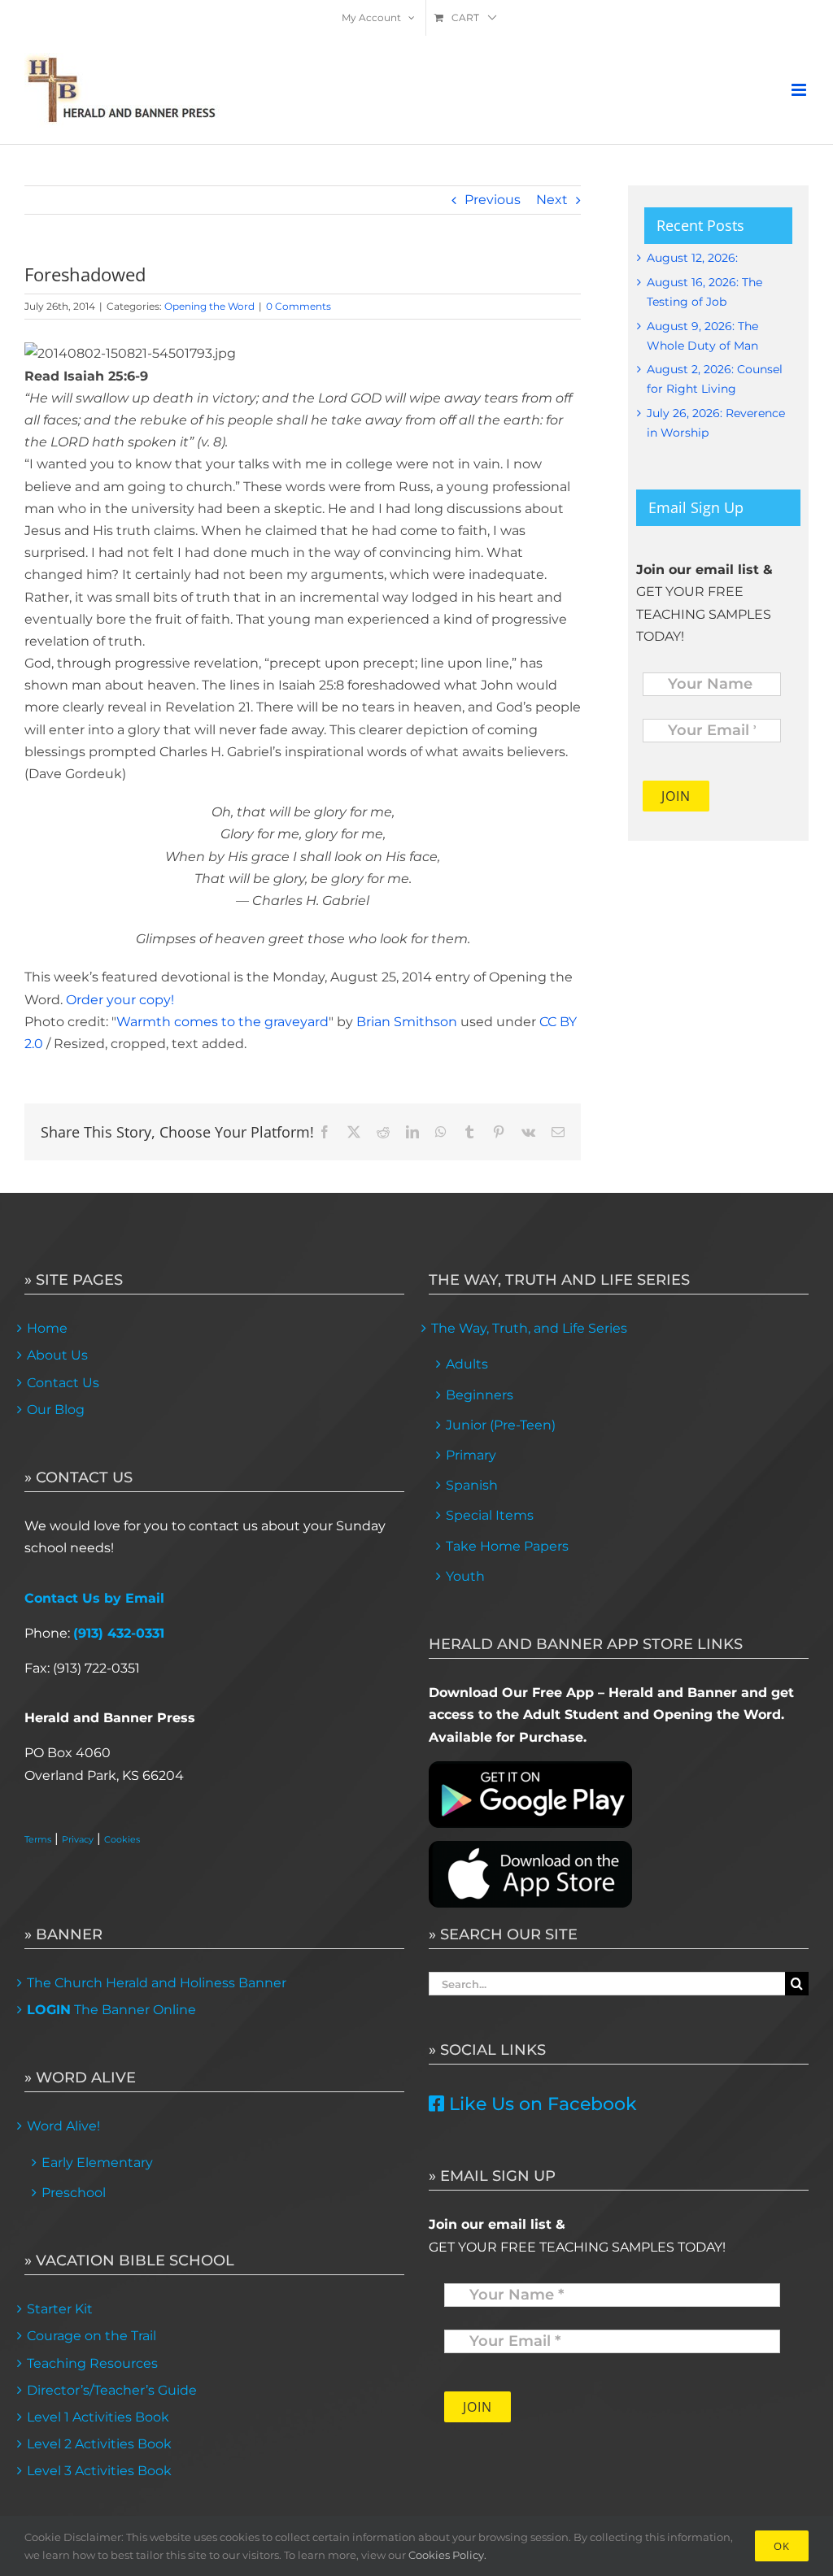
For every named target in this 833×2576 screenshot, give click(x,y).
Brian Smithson (407, 1022)
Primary (471, 1455)
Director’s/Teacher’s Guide (112, 2390)
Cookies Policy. (447, 2555)
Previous (493, 200)
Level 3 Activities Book (99, 2471)
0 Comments (299, 306)
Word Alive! (63, 2126)
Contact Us (63, 1383)
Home (47, 1328)
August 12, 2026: (692, 258)
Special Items (490, 1515)
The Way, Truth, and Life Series (529, 1328)
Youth (465, 1576)
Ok (782, 2546)
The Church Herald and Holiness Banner (157, 1983)
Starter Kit (60, 2309)
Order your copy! (120, 1000)
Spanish (472, 1485)
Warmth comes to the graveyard (222, 1022)
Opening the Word (209, 306)
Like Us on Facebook (541, 2104)
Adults (467, 1364)
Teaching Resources (92, 2363)
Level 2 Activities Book (99, 2444)
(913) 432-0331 (119, 1633)
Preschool (74, 2193)
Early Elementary (97, 2163)
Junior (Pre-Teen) (501, 1425)
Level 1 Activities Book (98, 2417)
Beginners (480, 1395)
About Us (57, 1355)
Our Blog (56, 1410)
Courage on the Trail (92, 2336)
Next (552, 200)
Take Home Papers (507, 1546)
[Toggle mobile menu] (800, 90)
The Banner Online (111, 2010)
